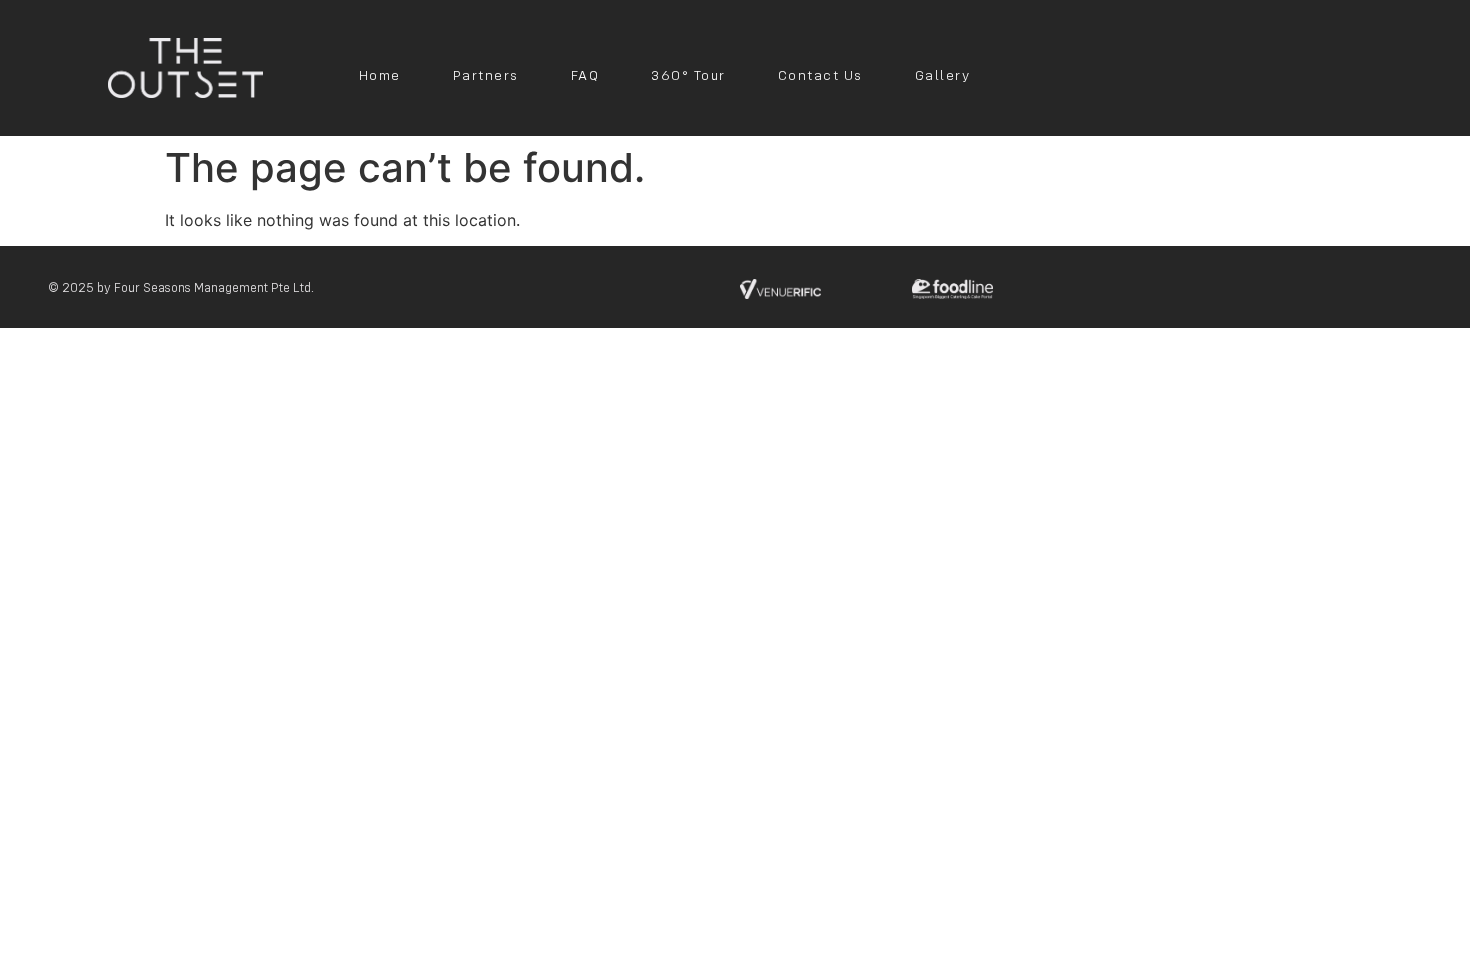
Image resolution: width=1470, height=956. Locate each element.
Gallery (943, 75)
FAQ (585, 75)
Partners (486, 75)
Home (380, 75)
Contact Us (820, 75)
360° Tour (688, 75)
